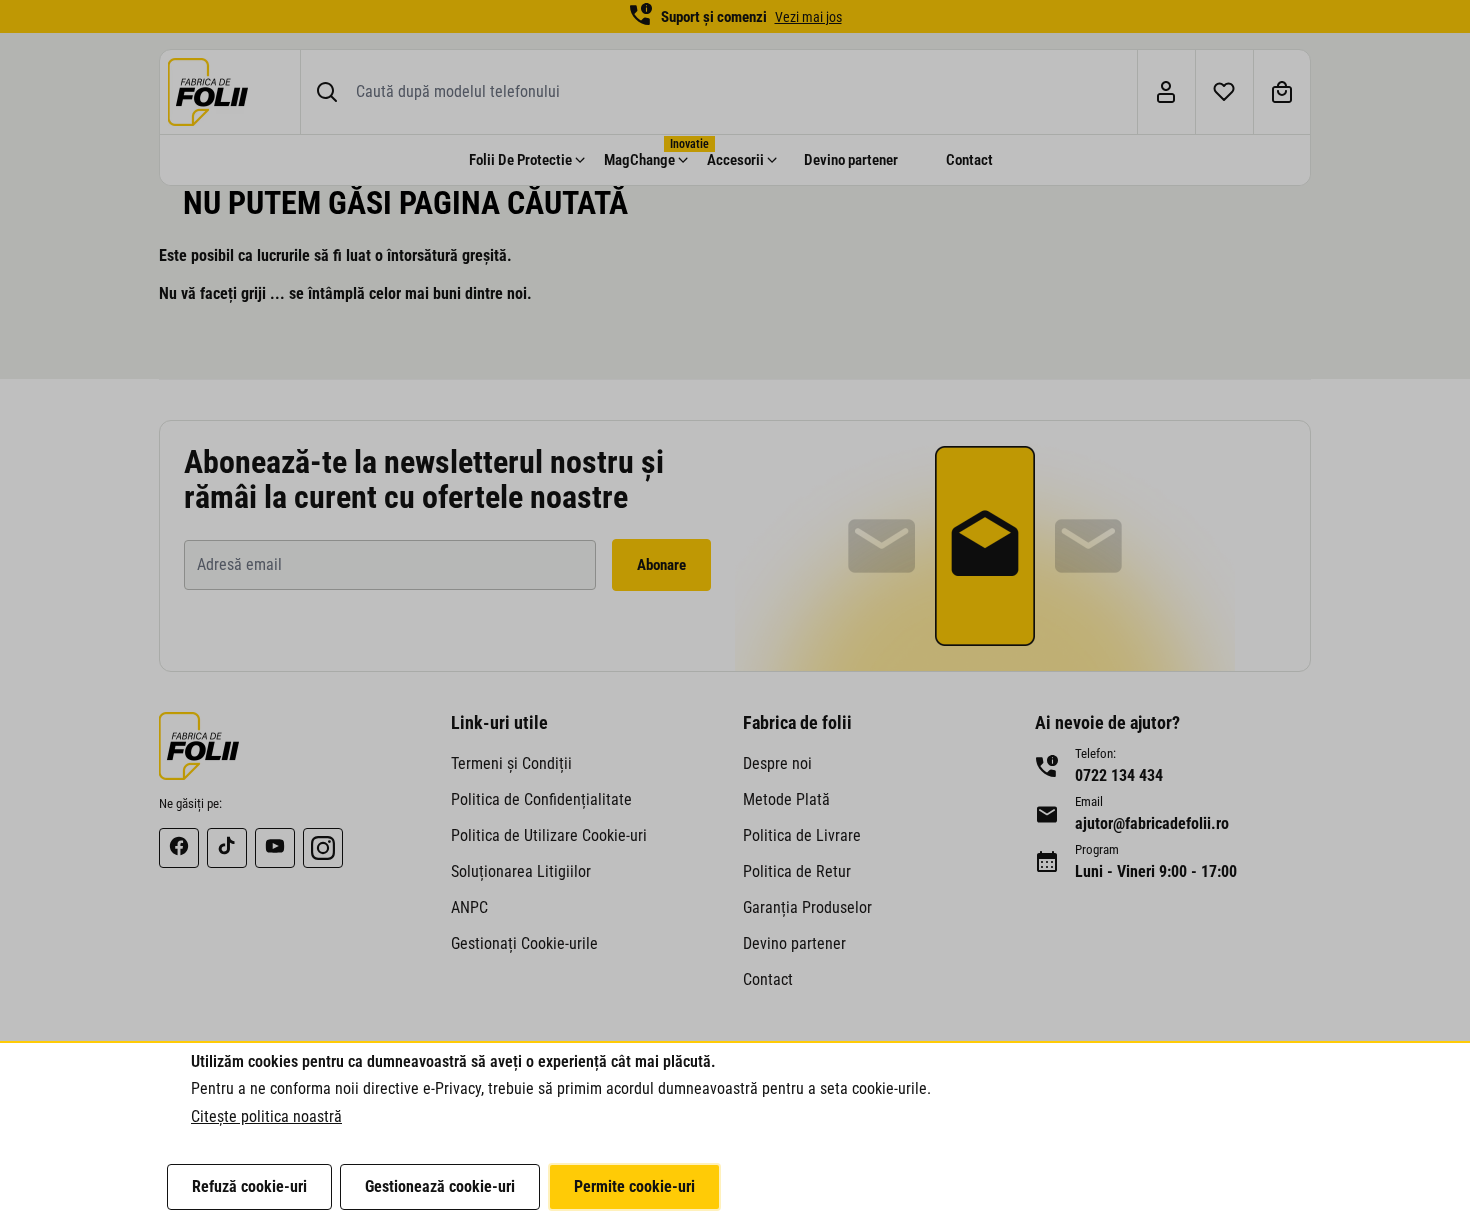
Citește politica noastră (266, 1116)
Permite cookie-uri (634, 1186)
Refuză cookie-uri (249, 1186)
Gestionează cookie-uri (440, 1186)
